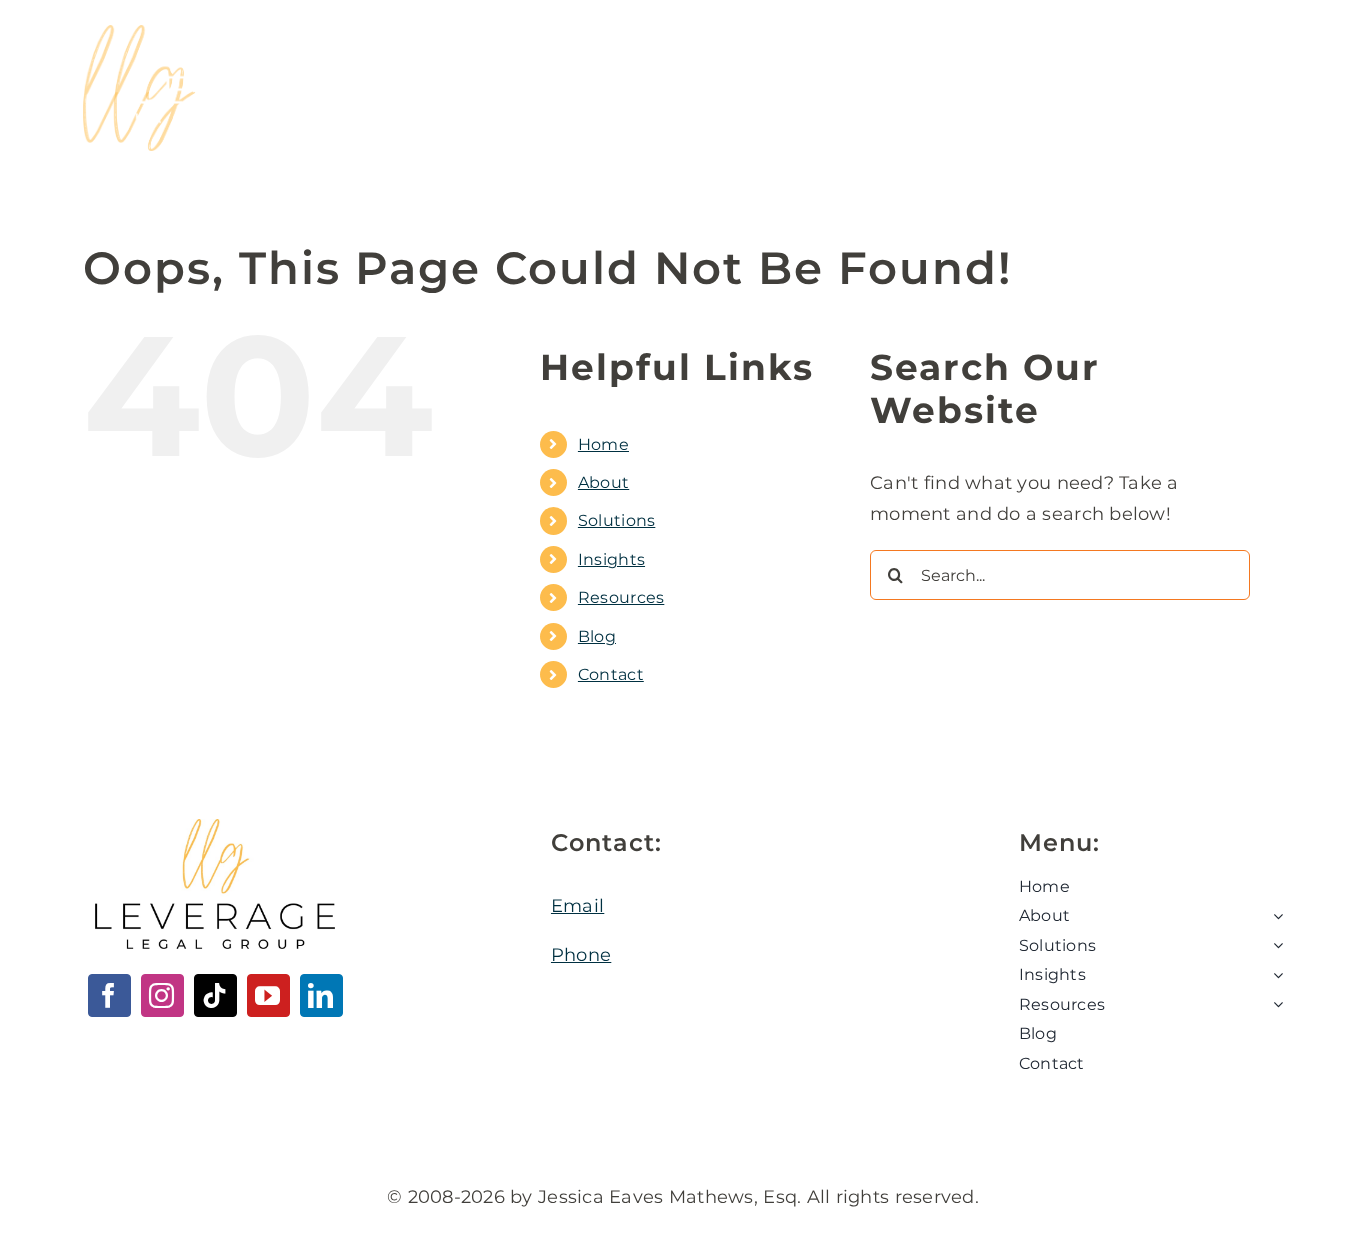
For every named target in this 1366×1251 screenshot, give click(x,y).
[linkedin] (321, 995)
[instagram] (162, 995)
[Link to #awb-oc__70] (1203, 89)
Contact (611, 674)
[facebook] (109, 995)
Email (577, 906)
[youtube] (268, 995)
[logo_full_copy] (243, 34)
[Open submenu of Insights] (1274, 975)
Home (603, 444)
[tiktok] (215, 995)
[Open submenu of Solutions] (1274, 946)
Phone (581, 955)
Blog (597, 636)
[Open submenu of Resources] (1274, 1005)
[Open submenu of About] (1274, 916)
